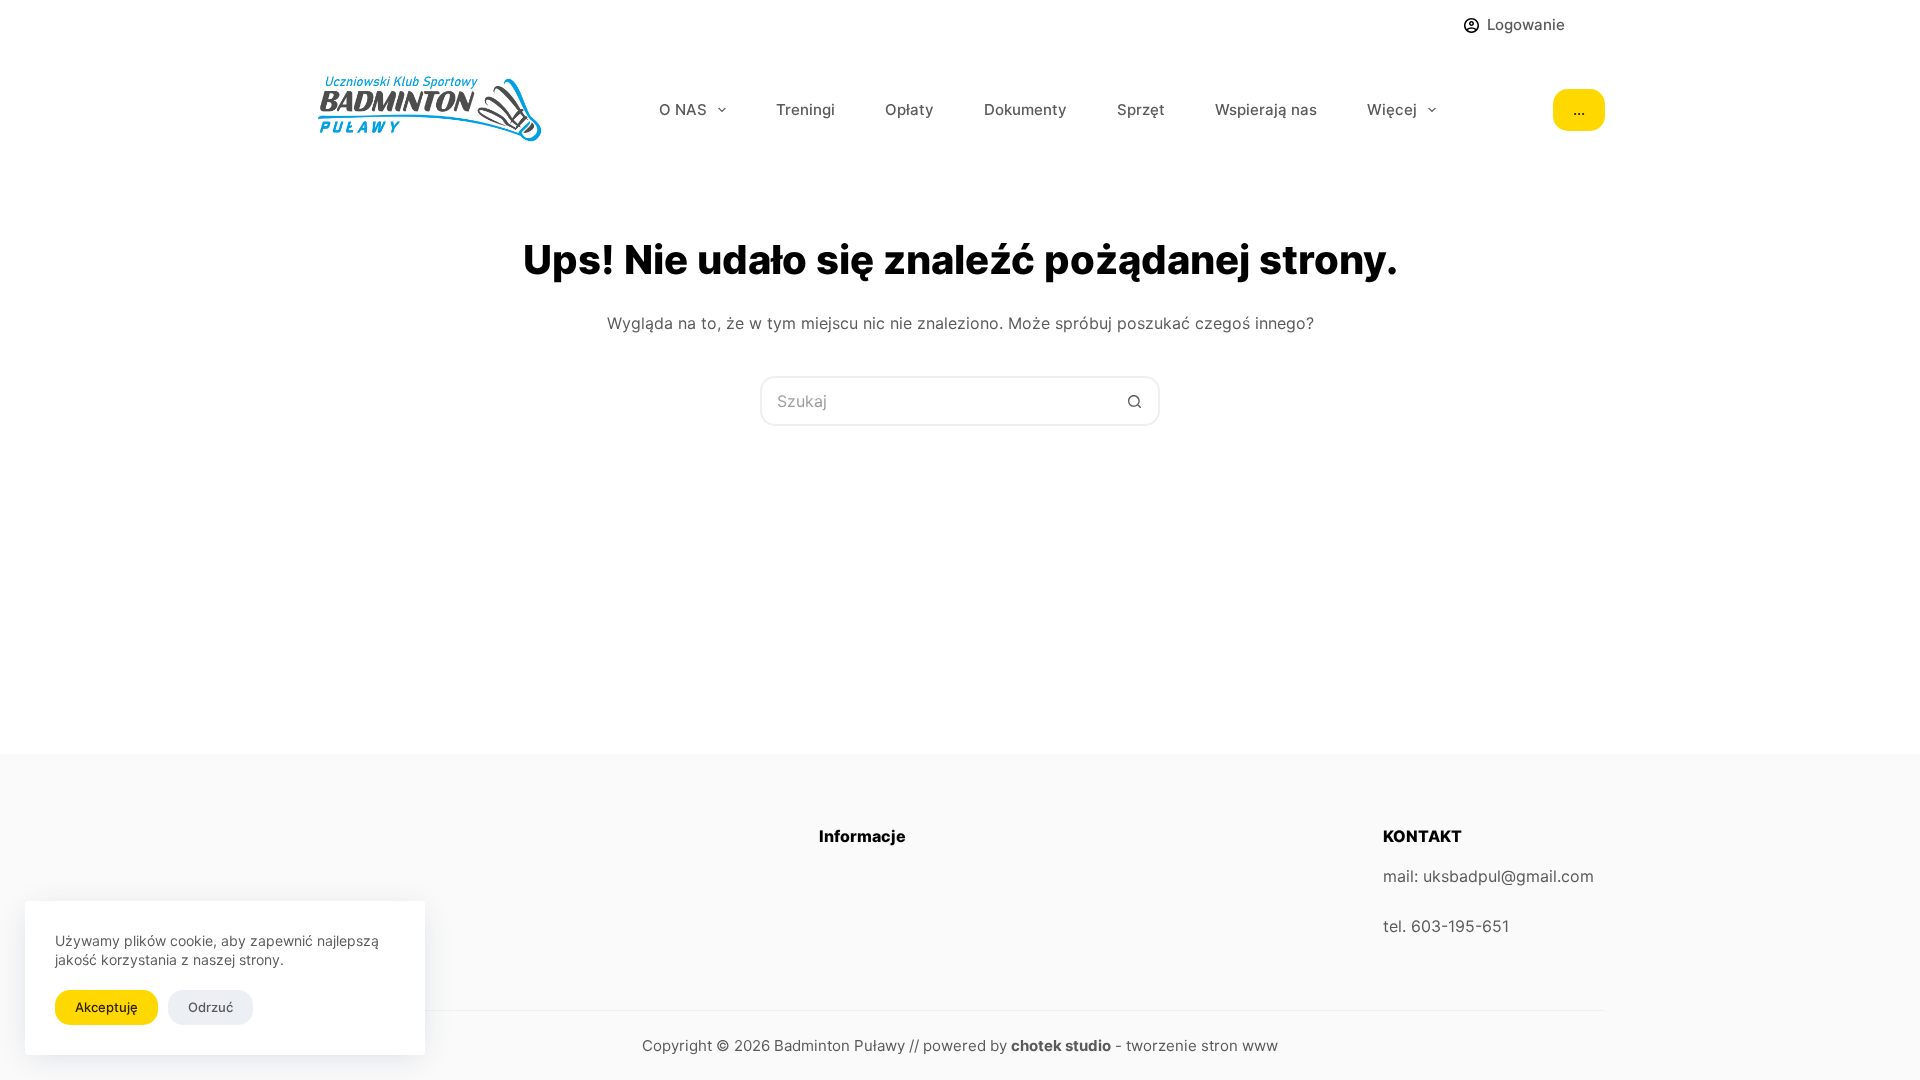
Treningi (805, 109)
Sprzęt (1141, 109)
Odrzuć (210, 1007)
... (1579, 109)
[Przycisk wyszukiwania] (1135, 401)
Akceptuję (106, 1007)
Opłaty (909, 109)
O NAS (683, 109)
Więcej (1392, 109)
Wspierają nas (1266, 109)
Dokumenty (1025, 109)
